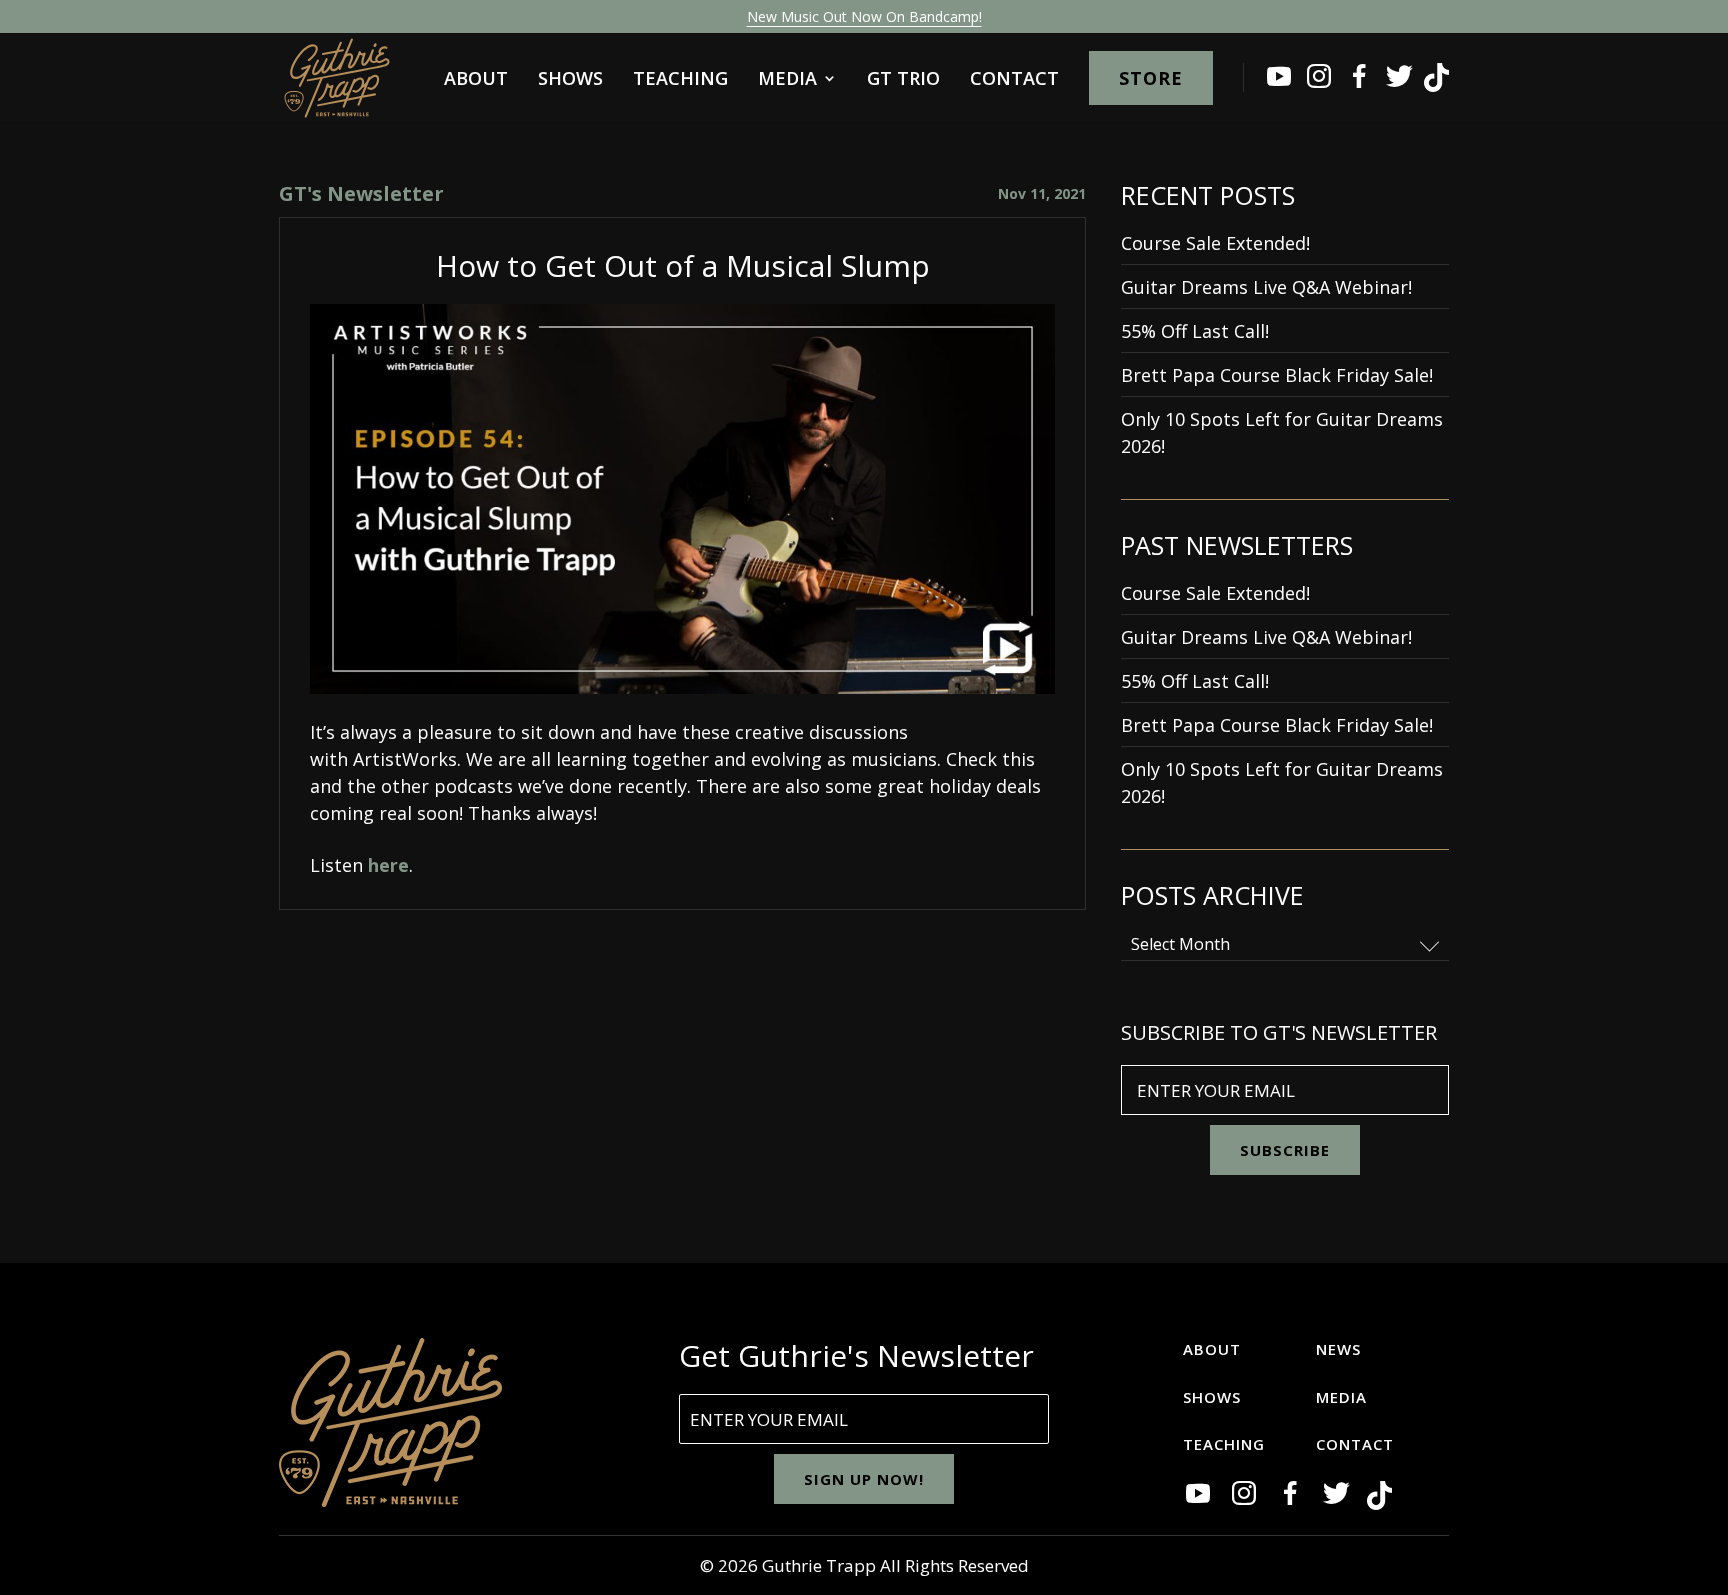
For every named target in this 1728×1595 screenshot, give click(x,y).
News (1338, 1349)
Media (787, 80)
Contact (1014, 80)
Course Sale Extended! (1215, 243)
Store (1151, 78)
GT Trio (903, 80)
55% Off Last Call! (1195, 331)
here (388, 865)
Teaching (680, 80)
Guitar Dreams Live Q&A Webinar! (1266, 287)
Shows (570, 80)
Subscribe (1285, 1150)
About (476, 80)
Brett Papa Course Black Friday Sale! (1277, 375)
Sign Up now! (864, 1479)
